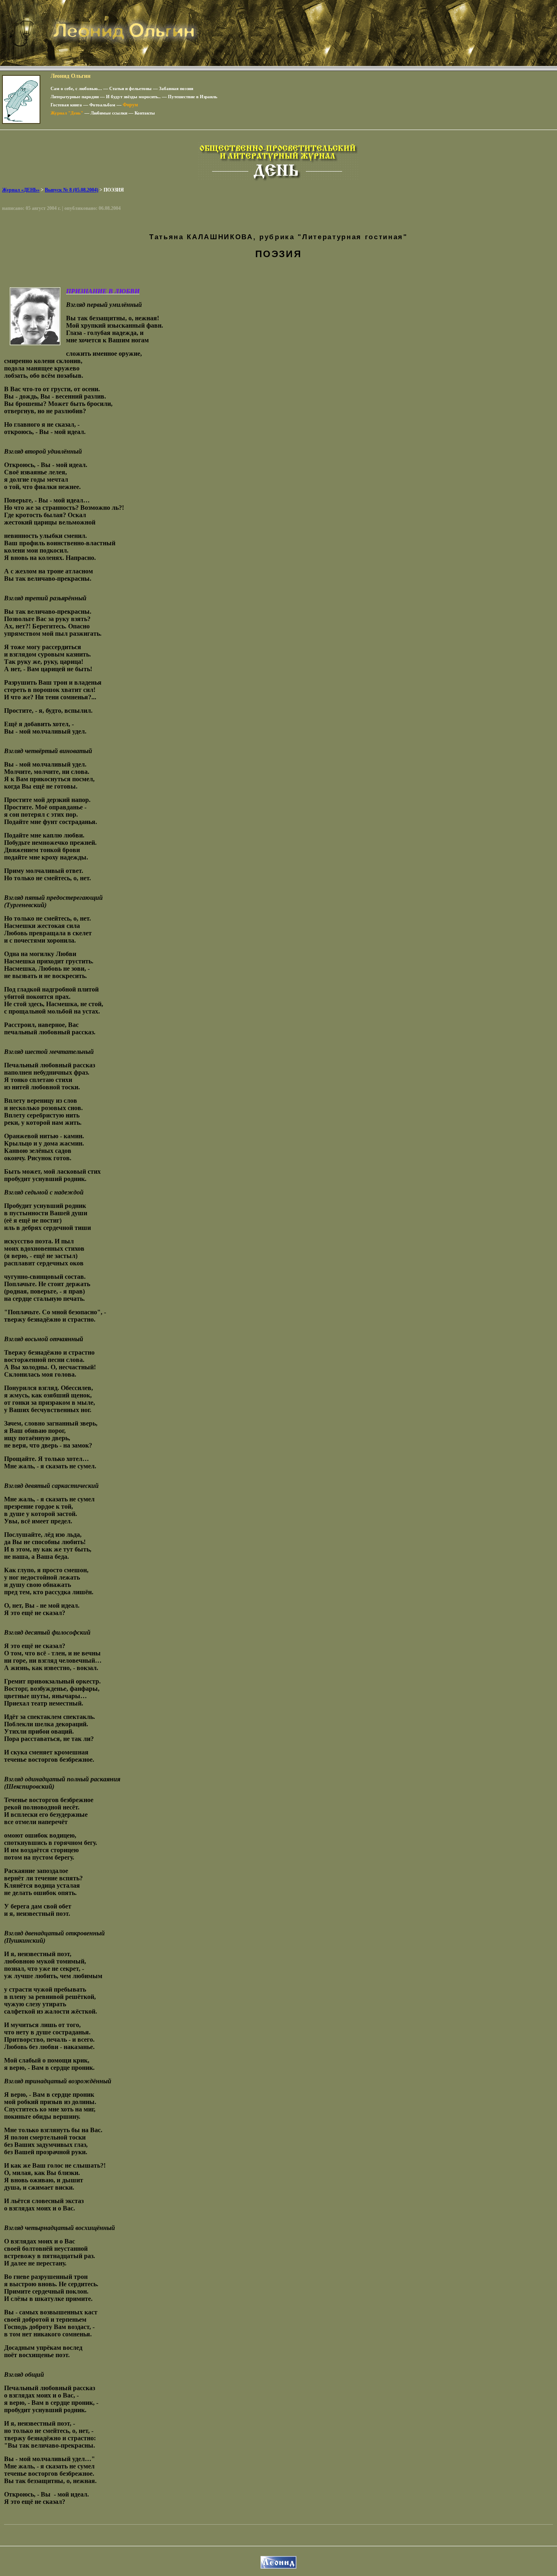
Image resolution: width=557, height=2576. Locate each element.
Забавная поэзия (176, 88)
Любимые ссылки (109, 113)
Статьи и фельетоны (130, 88)
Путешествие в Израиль (193, 97)
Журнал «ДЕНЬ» (21, 190)
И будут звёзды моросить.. (133, 97)
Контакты (145, 113)
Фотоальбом (102, 105)
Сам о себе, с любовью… (76, 88)
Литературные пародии (75, 97)
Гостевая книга (66, 105)
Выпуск (72, 190)
